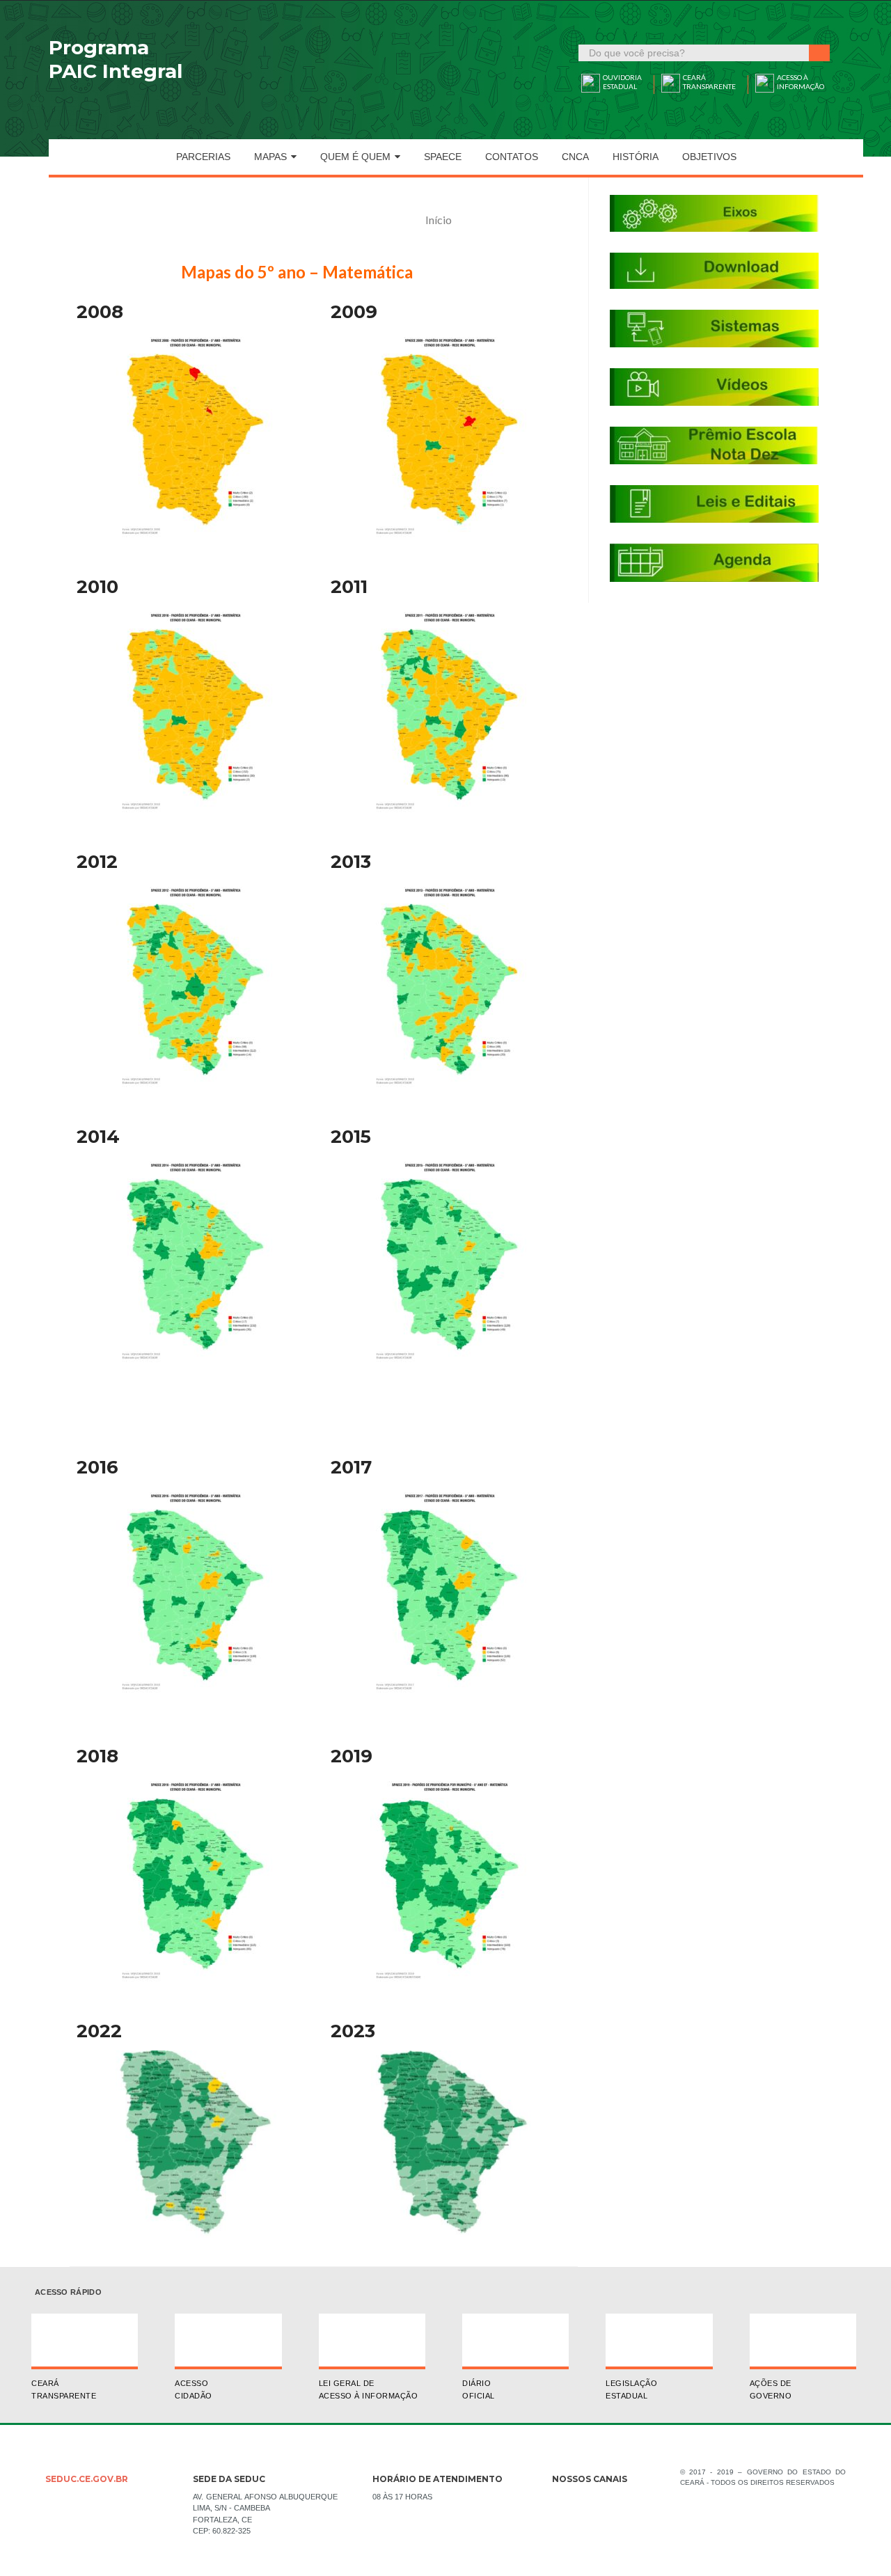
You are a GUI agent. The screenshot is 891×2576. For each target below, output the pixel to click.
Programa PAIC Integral (116, 59)
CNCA (575, 157)
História (636, 157)
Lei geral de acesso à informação (369, 2389)
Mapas (270, 157)
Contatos (512, 157)
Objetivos (709, 157)
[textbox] (694, 53)
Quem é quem (355, 157)
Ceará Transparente (64, 2389)
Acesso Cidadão (194, 2389)
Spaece (443, 157)
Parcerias (203, 157)
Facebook (562, 2502)
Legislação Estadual (631, 2389)
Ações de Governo (771, 2389)
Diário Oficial (479, 2389)
